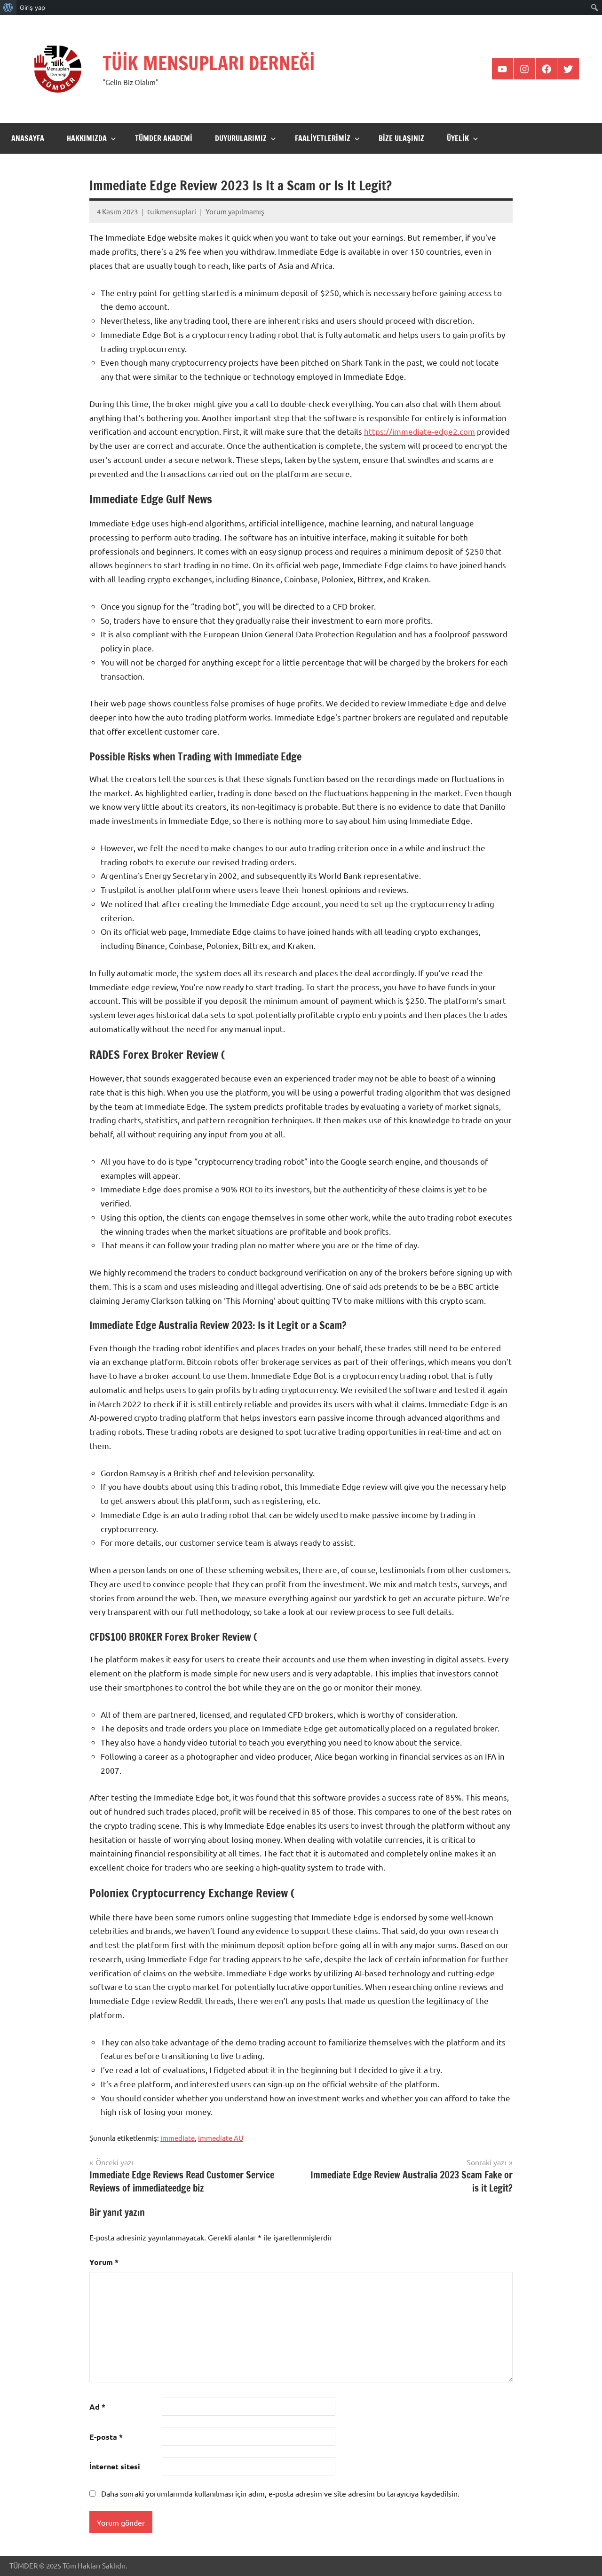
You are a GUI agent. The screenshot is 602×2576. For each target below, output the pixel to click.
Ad (97, 2407)
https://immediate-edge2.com (420, 431)
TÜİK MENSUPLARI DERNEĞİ (209, 63)
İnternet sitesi (115, 2466)
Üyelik (458, 138)
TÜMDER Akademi (164, 138)
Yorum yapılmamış (235, 211)
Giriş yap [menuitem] (32, 8)
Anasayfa (28, 138)
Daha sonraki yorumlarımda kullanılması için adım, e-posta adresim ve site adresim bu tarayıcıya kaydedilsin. (280, 2493)
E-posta (106, 2437)
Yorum (104, 2262)
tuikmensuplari (172, 211)
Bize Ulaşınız (401, 138)
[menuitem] (8, 8)
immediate (178, 2138)
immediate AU (221, 2138)
